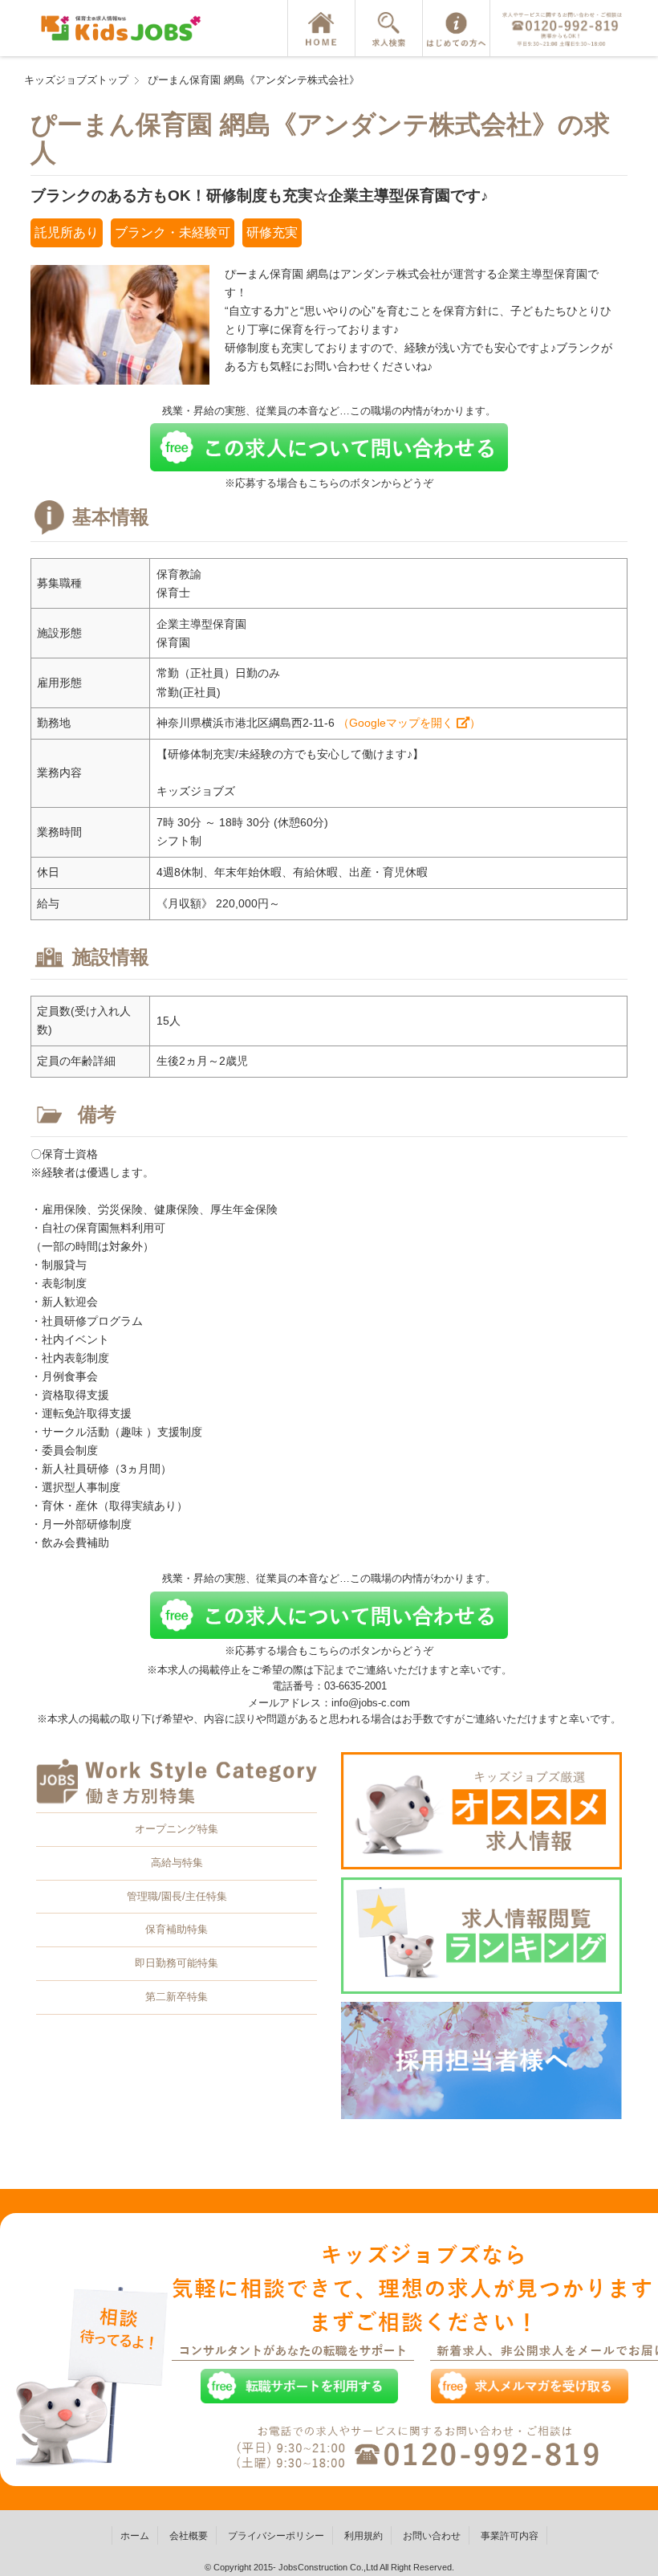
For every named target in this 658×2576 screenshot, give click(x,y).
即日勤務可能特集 (177, 1963)
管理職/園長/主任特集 (177, 1896)
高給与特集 (177, 1863)
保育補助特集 (177, 1929)
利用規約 (364, 2536)
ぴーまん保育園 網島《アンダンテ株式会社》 (254, 80)
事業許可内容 (510, 2536)
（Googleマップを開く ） (409, 723)
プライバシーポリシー (276, 2536)
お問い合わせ (432, 2536)
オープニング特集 (177, 1829)
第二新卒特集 (177, 1997)
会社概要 (189, 2536)
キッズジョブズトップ (76, 80)
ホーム (135, 2536)
